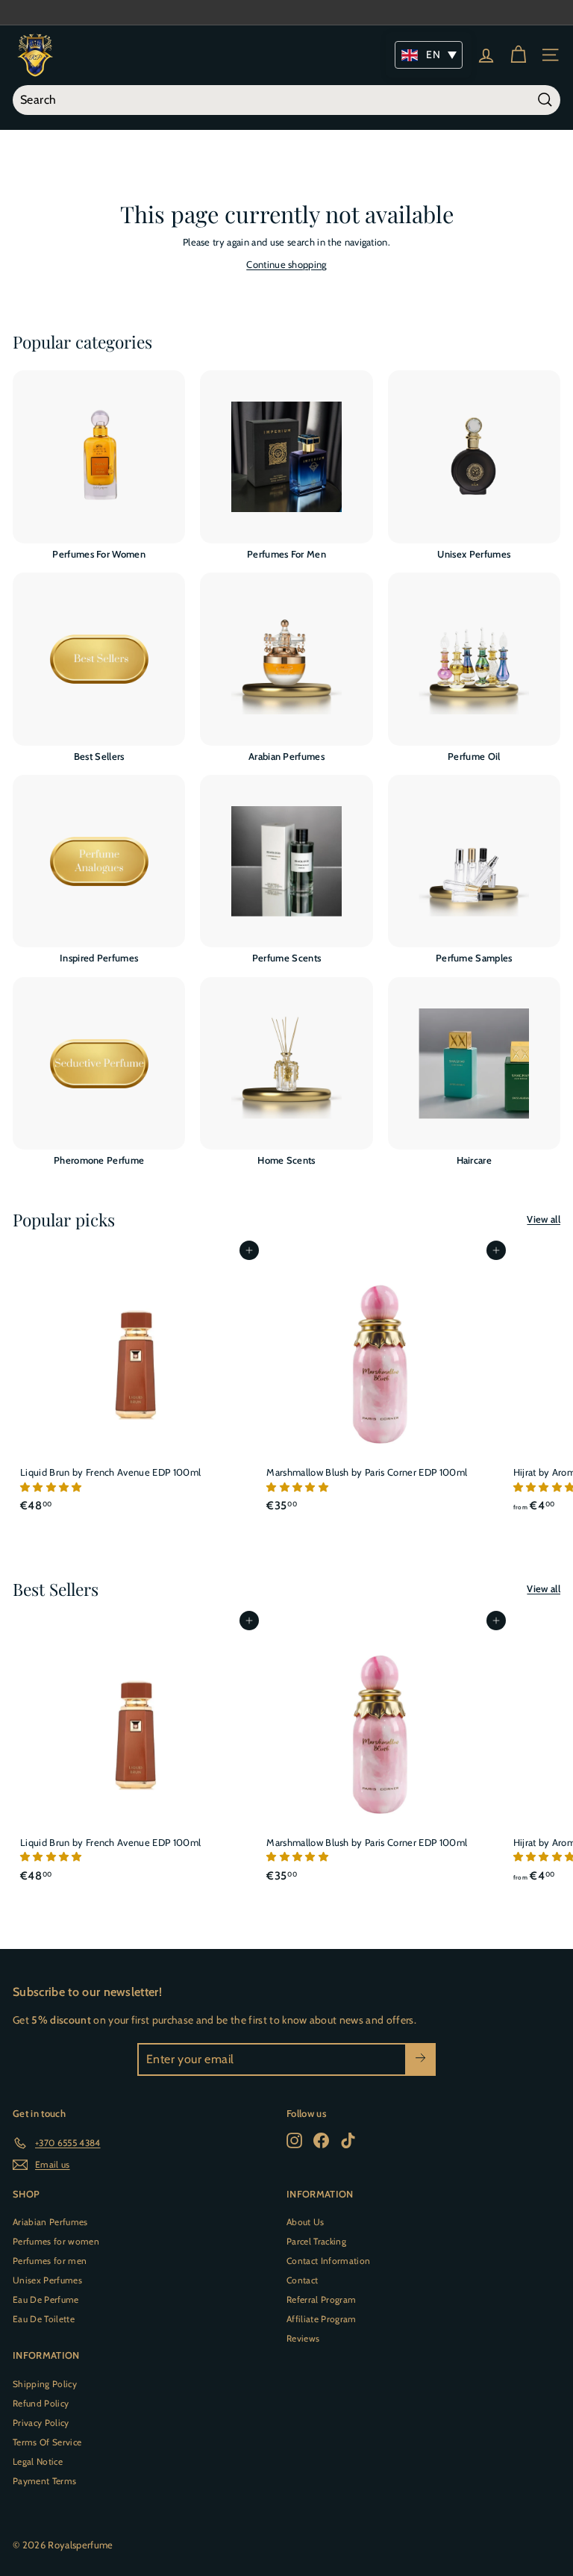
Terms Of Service (47, 2442)
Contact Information (328, 2261)
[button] (52, 1487)
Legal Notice (38, 2461)
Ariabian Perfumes (50, 2222)
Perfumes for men (50, 2261)
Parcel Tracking (316, 2241)
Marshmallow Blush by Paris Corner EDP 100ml (367, 1472)
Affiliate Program (322, 2319)
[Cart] (518, 55)
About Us (306, 2222)
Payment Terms (44, 2481)
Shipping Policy (45, 2384)
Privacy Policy (41, 2423)
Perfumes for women (56, 2241)
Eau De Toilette (44, 2319)
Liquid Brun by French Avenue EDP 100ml (110, 1472)
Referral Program (321, 2299)
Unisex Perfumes (47, 2280)
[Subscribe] (420, 2059)
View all (544, 1219)
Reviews (303, 2338)
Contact (302, 2280)
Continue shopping (286, 264)
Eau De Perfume (46, 2299)
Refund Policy (41, 2403)
